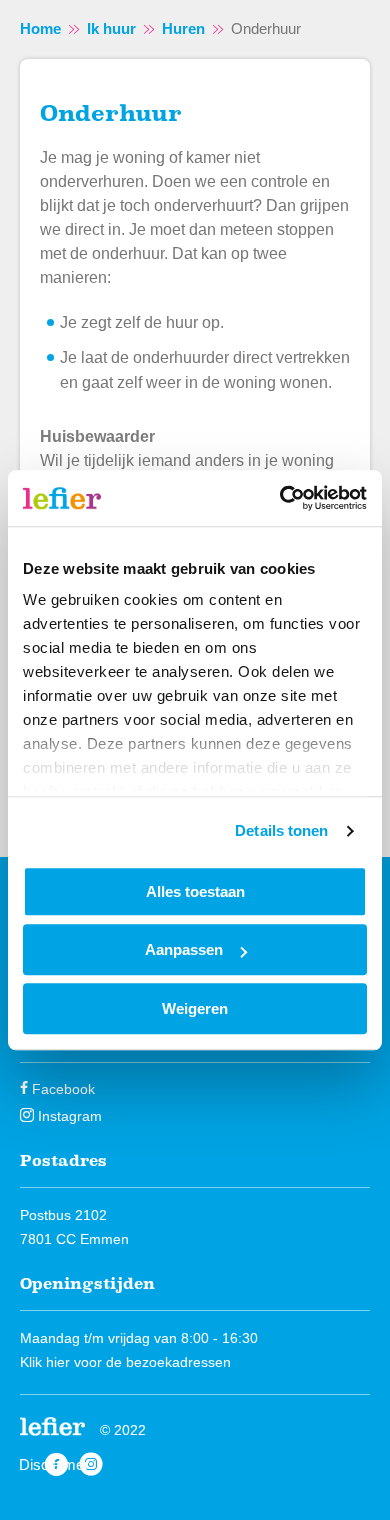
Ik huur (111, 28)
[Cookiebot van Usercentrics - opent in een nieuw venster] (280, 498)
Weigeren (195, 1008)
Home (40, 28)
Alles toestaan (195, 891)
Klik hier (45, 1362)
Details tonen (281, 830)
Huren (183, 28)
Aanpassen (184, 949)
